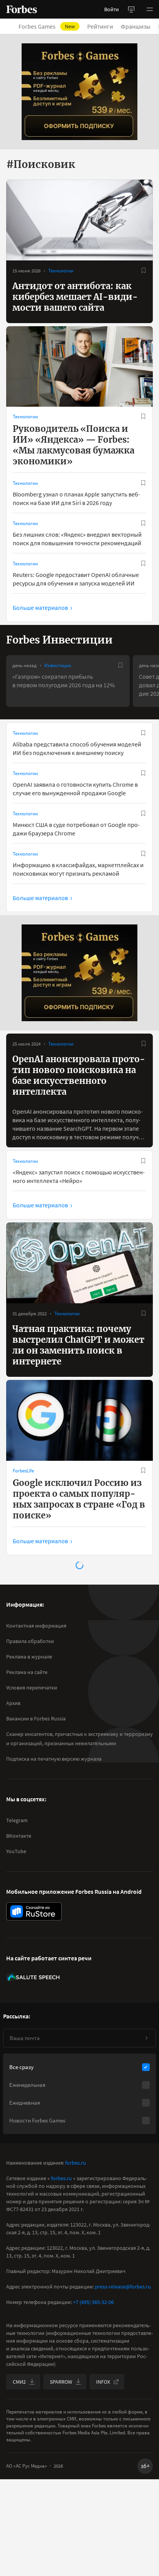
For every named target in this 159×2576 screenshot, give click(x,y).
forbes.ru (76, 2163)
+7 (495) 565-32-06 (93, 2302)
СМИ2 (19, 2382)
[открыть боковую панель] (131, 9)
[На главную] (22, 9)
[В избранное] (144, 270)
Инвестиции (58, 665)
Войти (112, 9)
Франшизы (136, 26)
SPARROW (61, 2382)
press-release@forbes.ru (123, 2287)
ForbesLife (23, 1471)
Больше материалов (40, 608)
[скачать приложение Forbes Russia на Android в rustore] (34, 1911)
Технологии (61, 271)
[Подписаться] (146, 2038)
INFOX (103, 2382)
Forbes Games (47, 26)
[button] (150, 9)
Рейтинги (100, 26)
